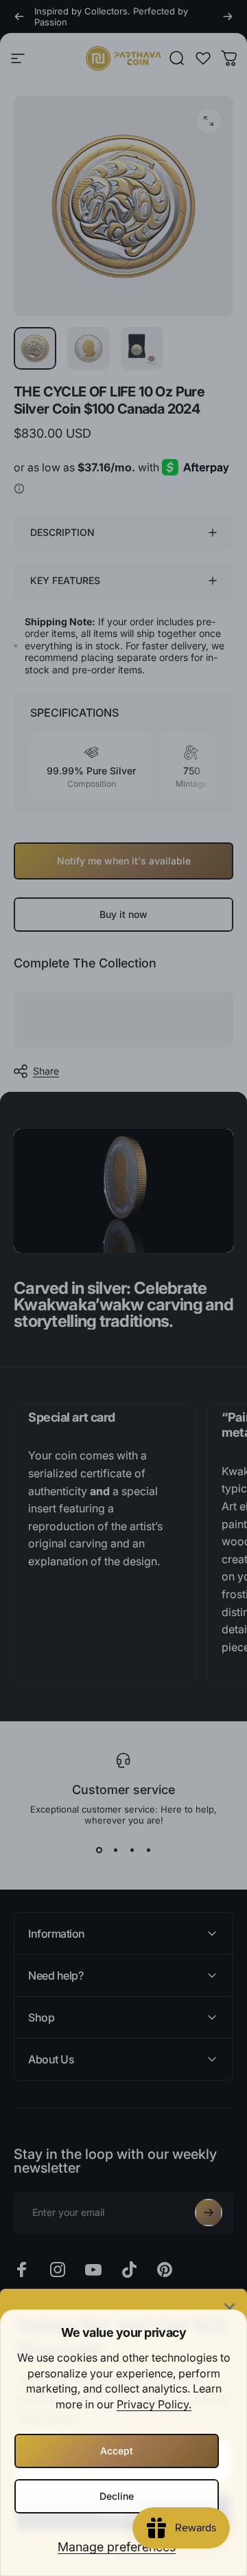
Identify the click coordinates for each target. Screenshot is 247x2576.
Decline (117, 2496)
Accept (117, 2451)
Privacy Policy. (154, 2404)
